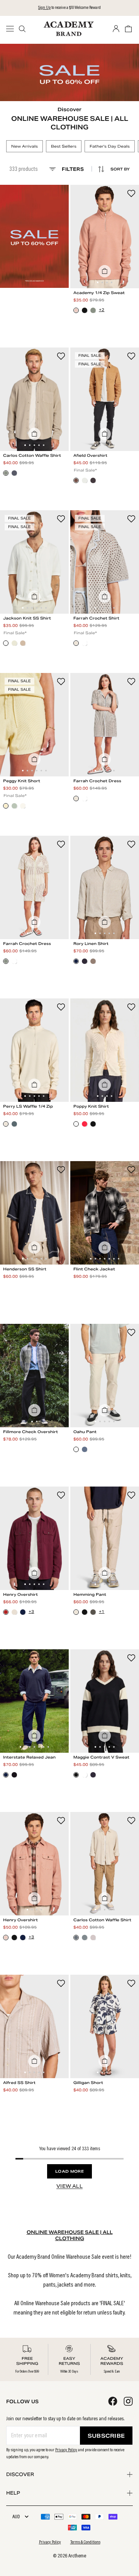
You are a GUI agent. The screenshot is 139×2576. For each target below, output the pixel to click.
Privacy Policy (66, 2450)
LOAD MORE (69, 2171)
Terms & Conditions (85, 2542)
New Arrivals (25, 146)
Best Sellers (64, 146)
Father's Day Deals (110, 146)
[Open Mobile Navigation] (12, 29)
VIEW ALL (69, 2186)
